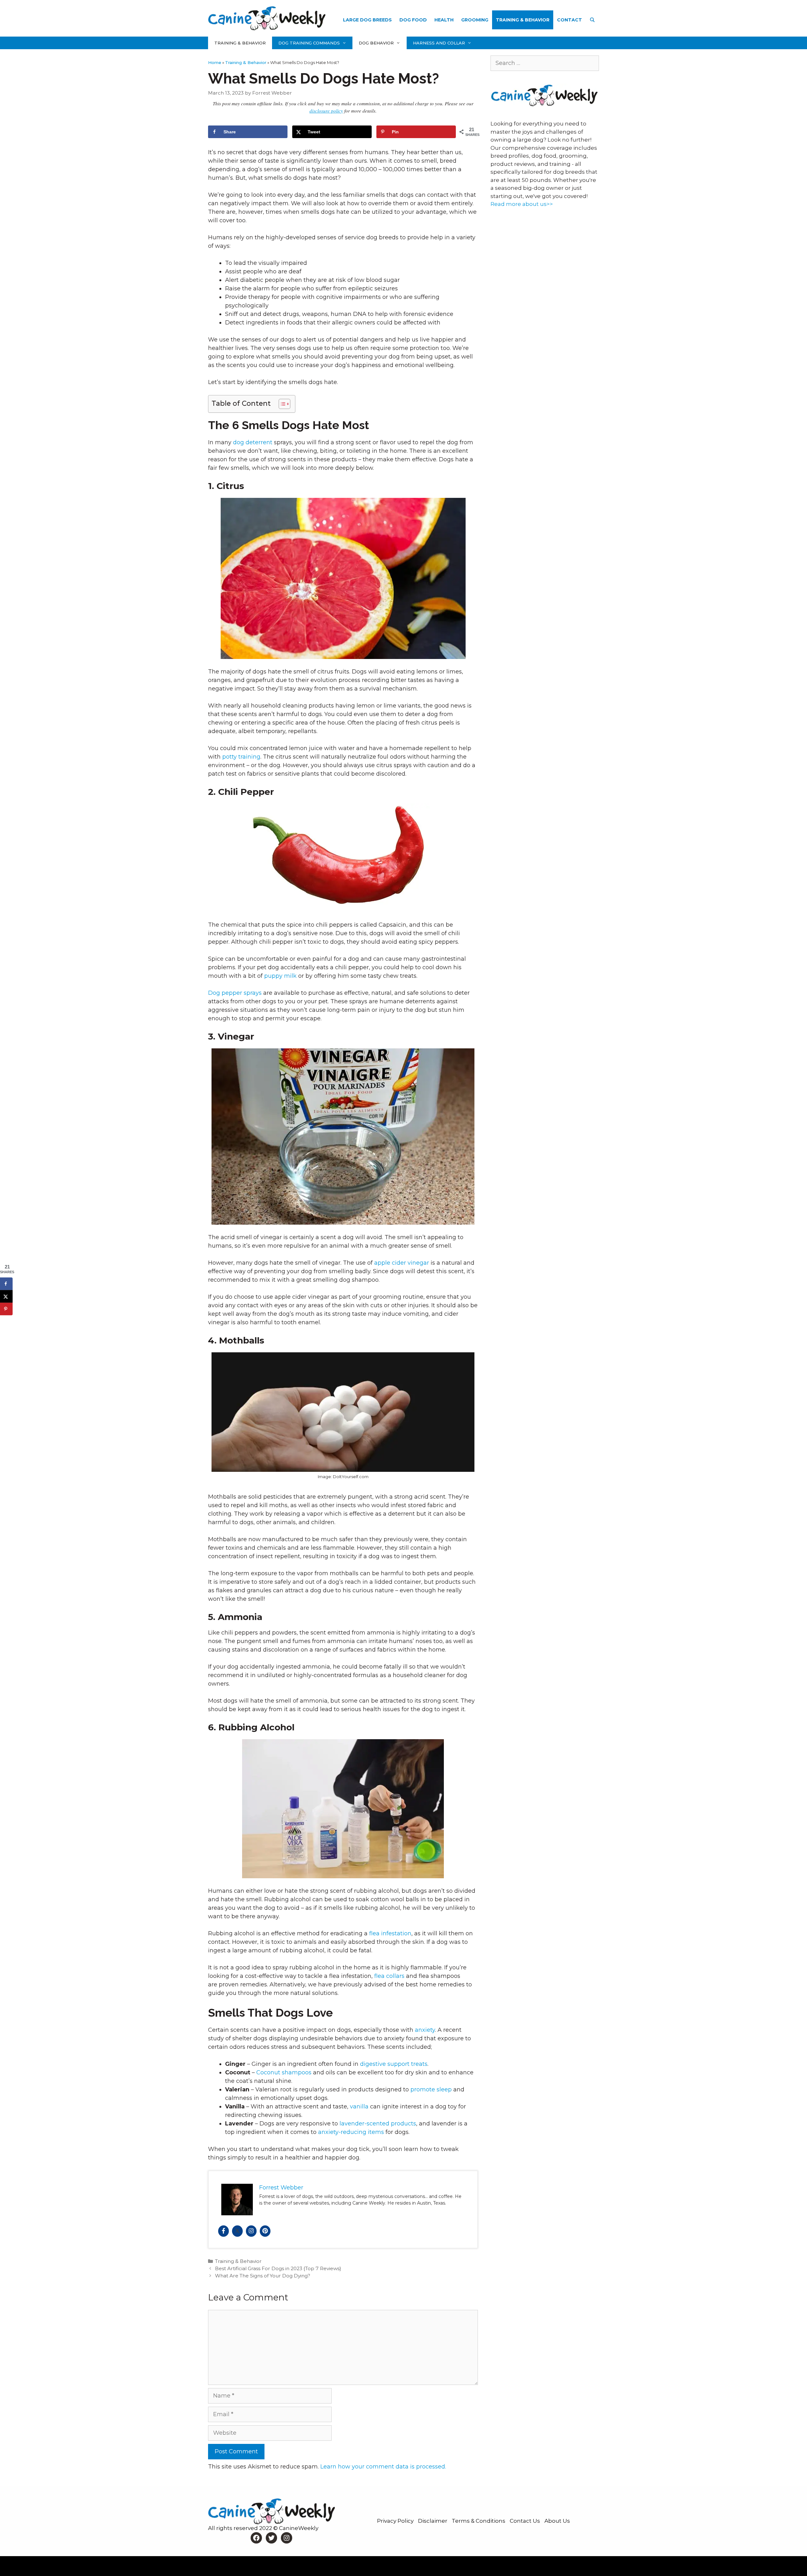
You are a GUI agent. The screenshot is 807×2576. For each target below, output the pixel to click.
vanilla (359, 2107)
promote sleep (431, 2089)
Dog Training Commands (309, 43)
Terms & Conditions (479, 2521)
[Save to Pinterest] (6, 1309)
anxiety (425, 2030)
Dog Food (413, 20)
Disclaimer (433, 2521)
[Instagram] (251, 2231)
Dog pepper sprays (236, 993)
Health (444, 20)
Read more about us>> (522, 204)
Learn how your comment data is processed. (383, 2467)
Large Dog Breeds (367, 20)
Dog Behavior (376, 43)
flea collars (389, 1976)
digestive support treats (394, 2064)
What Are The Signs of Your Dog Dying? (263, 2276)
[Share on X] (6, 1296)
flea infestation (390, 1933)
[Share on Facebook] (6, 1284)
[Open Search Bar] (592, 20)
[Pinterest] (265, 2231)
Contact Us (525, 2521)
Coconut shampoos (284, 2072)
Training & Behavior (523, 20)
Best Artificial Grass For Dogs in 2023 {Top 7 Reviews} (278, 2268)
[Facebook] (224, 2231)
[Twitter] (237, 2231)
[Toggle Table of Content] (281, 404)
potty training (241, 757)
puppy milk (280, 976)
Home (215, 62)
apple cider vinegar (402, 1263)
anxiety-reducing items (351, 2132)
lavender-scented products (378, 2124)
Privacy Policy (396, 2521)
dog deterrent (253, 442)
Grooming (475, 20)
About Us (557, 2521)
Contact (569, 20)
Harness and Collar (439, 43)
